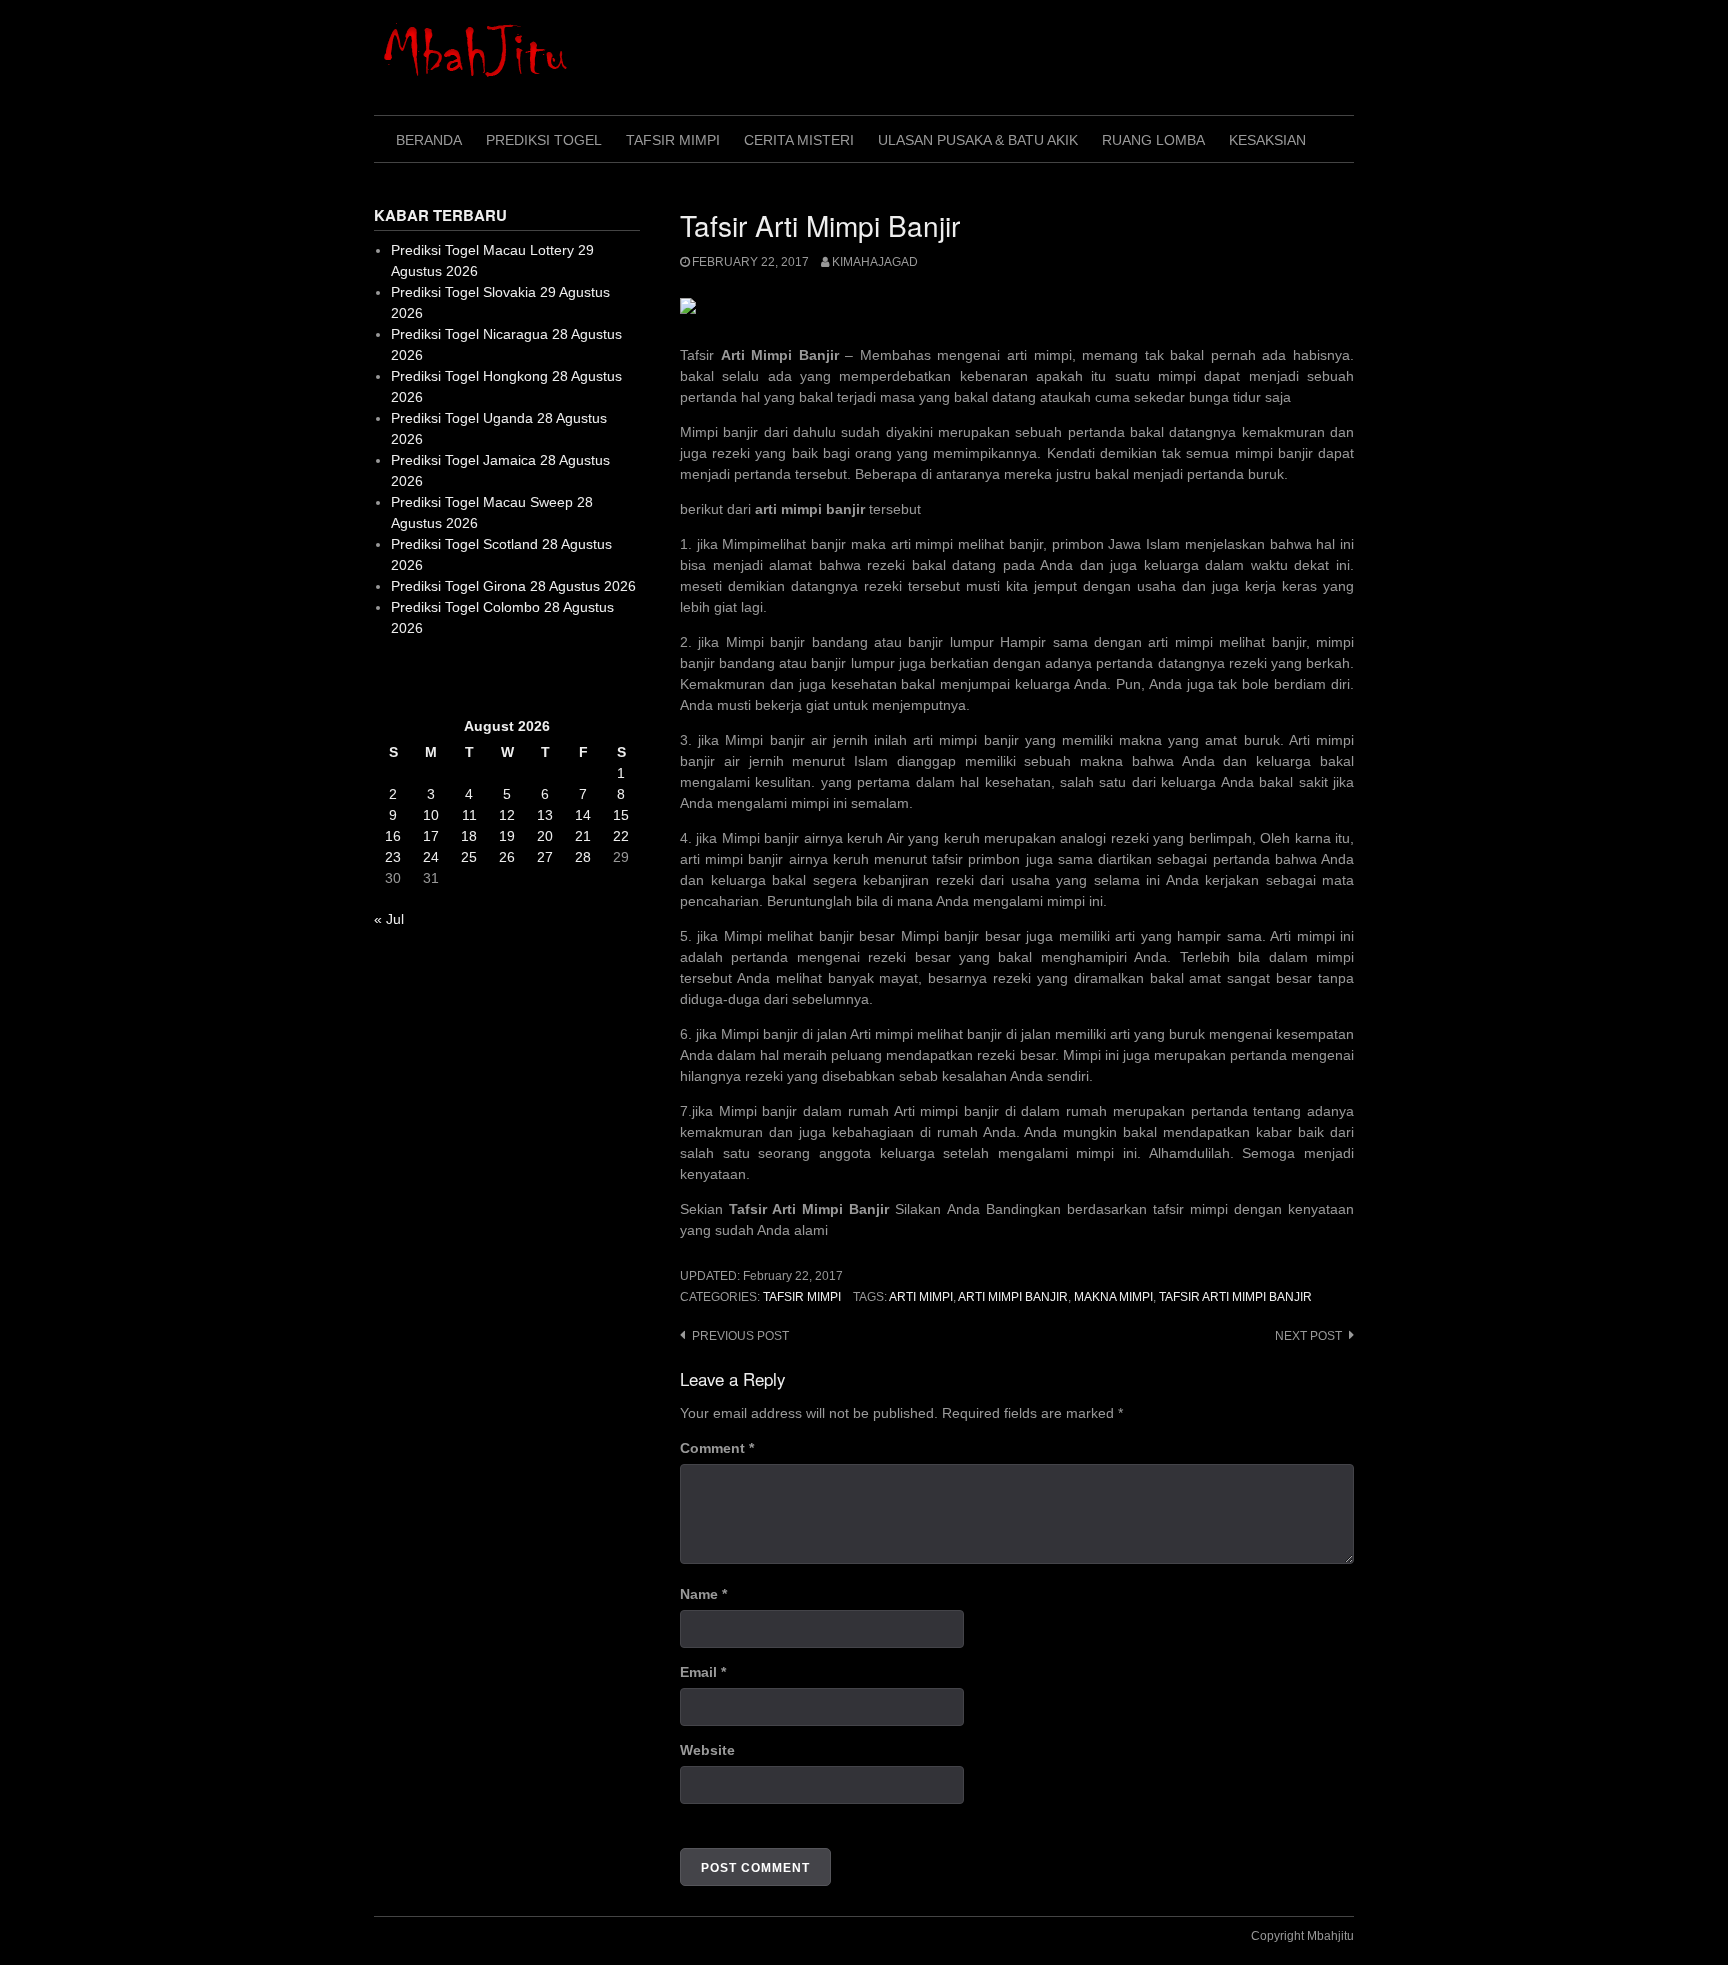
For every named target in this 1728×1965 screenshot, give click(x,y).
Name (703, 1594)
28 (583, 857)
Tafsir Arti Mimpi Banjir (1235, 1297)
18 (469, 836)
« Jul (389, 919)
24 (431, 857)
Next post (1308, 1336)
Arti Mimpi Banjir (1013, 1297)
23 (393, 857)
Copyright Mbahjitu (1302, 1936)
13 (545, 815)
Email (703, 1672)
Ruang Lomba (1153, 140)
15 (621, 815)
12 (507, 815)
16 (393, 836)
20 (545, 836)
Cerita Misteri (799, 140)
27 (545, 857)
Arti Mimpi (921, 1297)
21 (583, 836)
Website (707, 1750)
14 (583, 815)
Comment (717, 1448)
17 (431, 836)
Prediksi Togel (544, 140)
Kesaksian (1267, 140)
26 (507, 857)
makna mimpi (1113, 1297)
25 (469, 857)
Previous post (740, 1336)
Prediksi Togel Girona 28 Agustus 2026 (513, 586)
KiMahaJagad (875, 262)
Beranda (429, 140)
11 (469, 815)
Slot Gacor (407, 677)
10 (431, 815)
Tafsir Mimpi (673, 140)
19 (507, 836)
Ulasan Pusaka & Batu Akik (978, 140)
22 (621, 836)
